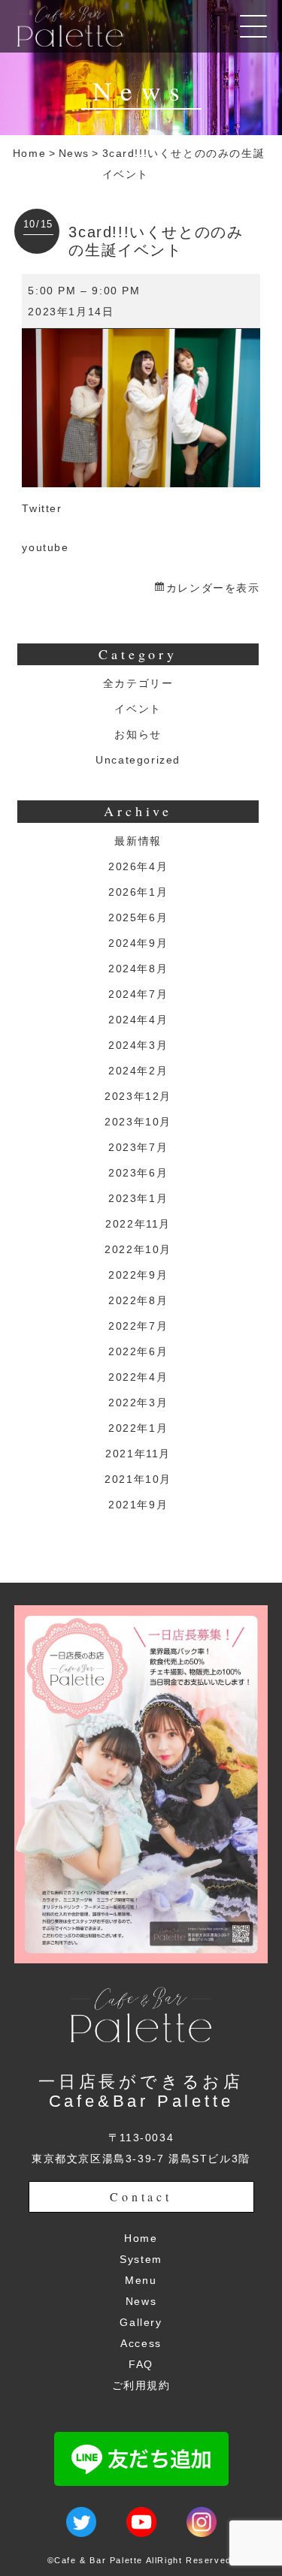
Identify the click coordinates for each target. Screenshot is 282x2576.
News (74, 153)
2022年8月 (138, 1300)
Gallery (141, 2322)
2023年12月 (138, 1096)
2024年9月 (138, 943)
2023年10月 (138, 1122)
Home (29, 153)
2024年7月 (138, 994)
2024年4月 (138, 1020)
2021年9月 (138, 1505)
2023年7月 (138, 1147)
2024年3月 (138, 1045)
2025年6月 (138, 917)
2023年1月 (138, 1198)
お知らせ (138, 734)
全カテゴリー (138, 683)
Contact (141, 2196)
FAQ (141, 2364)
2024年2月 (138, 1071)
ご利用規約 (141, 2385)
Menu (141, 2280)
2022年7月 (138, 1326)
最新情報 (138, 841)
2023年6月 (138, 1173)
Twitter (42, 508)
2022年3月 (138, 1402)
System (141, 2259)
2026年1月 (138, 892)
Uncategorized (138, 760)
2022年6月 (138, 1351)
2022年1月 (138, 1428)
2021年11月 (138, 1454)
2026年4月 (138, 866)
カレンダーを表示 (213, 588)
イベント (138, 709)
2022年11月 (138, 1224)
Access (141, 2343)
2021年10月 (138, 1479)
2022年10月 (138, 1249)
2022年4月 (138, 1377)
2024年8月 (138, 969)
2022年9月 (138, 1275)
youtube (45, 547)
